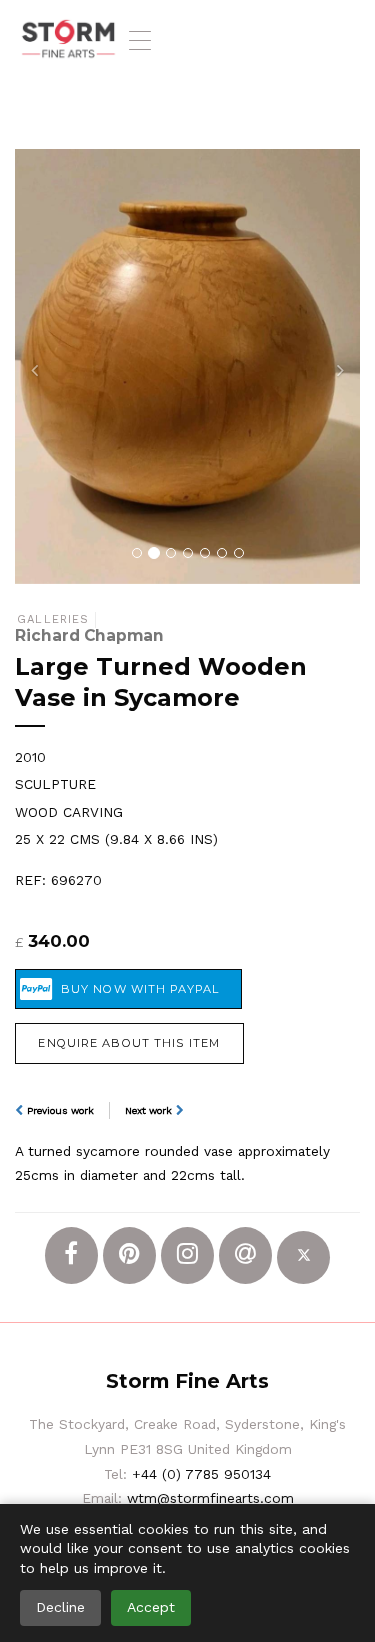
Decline (60, 1607)
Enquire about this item (129, 1043)
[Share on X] (303, 1257)
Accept (151, 1607)
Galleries (53, 619)
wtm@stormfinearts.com (210, 1498)
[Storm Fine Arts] (68, 40)
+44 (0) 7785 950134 (201, 1474)
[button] (41, 366)
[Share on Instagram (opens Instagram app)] (187, 1255)
